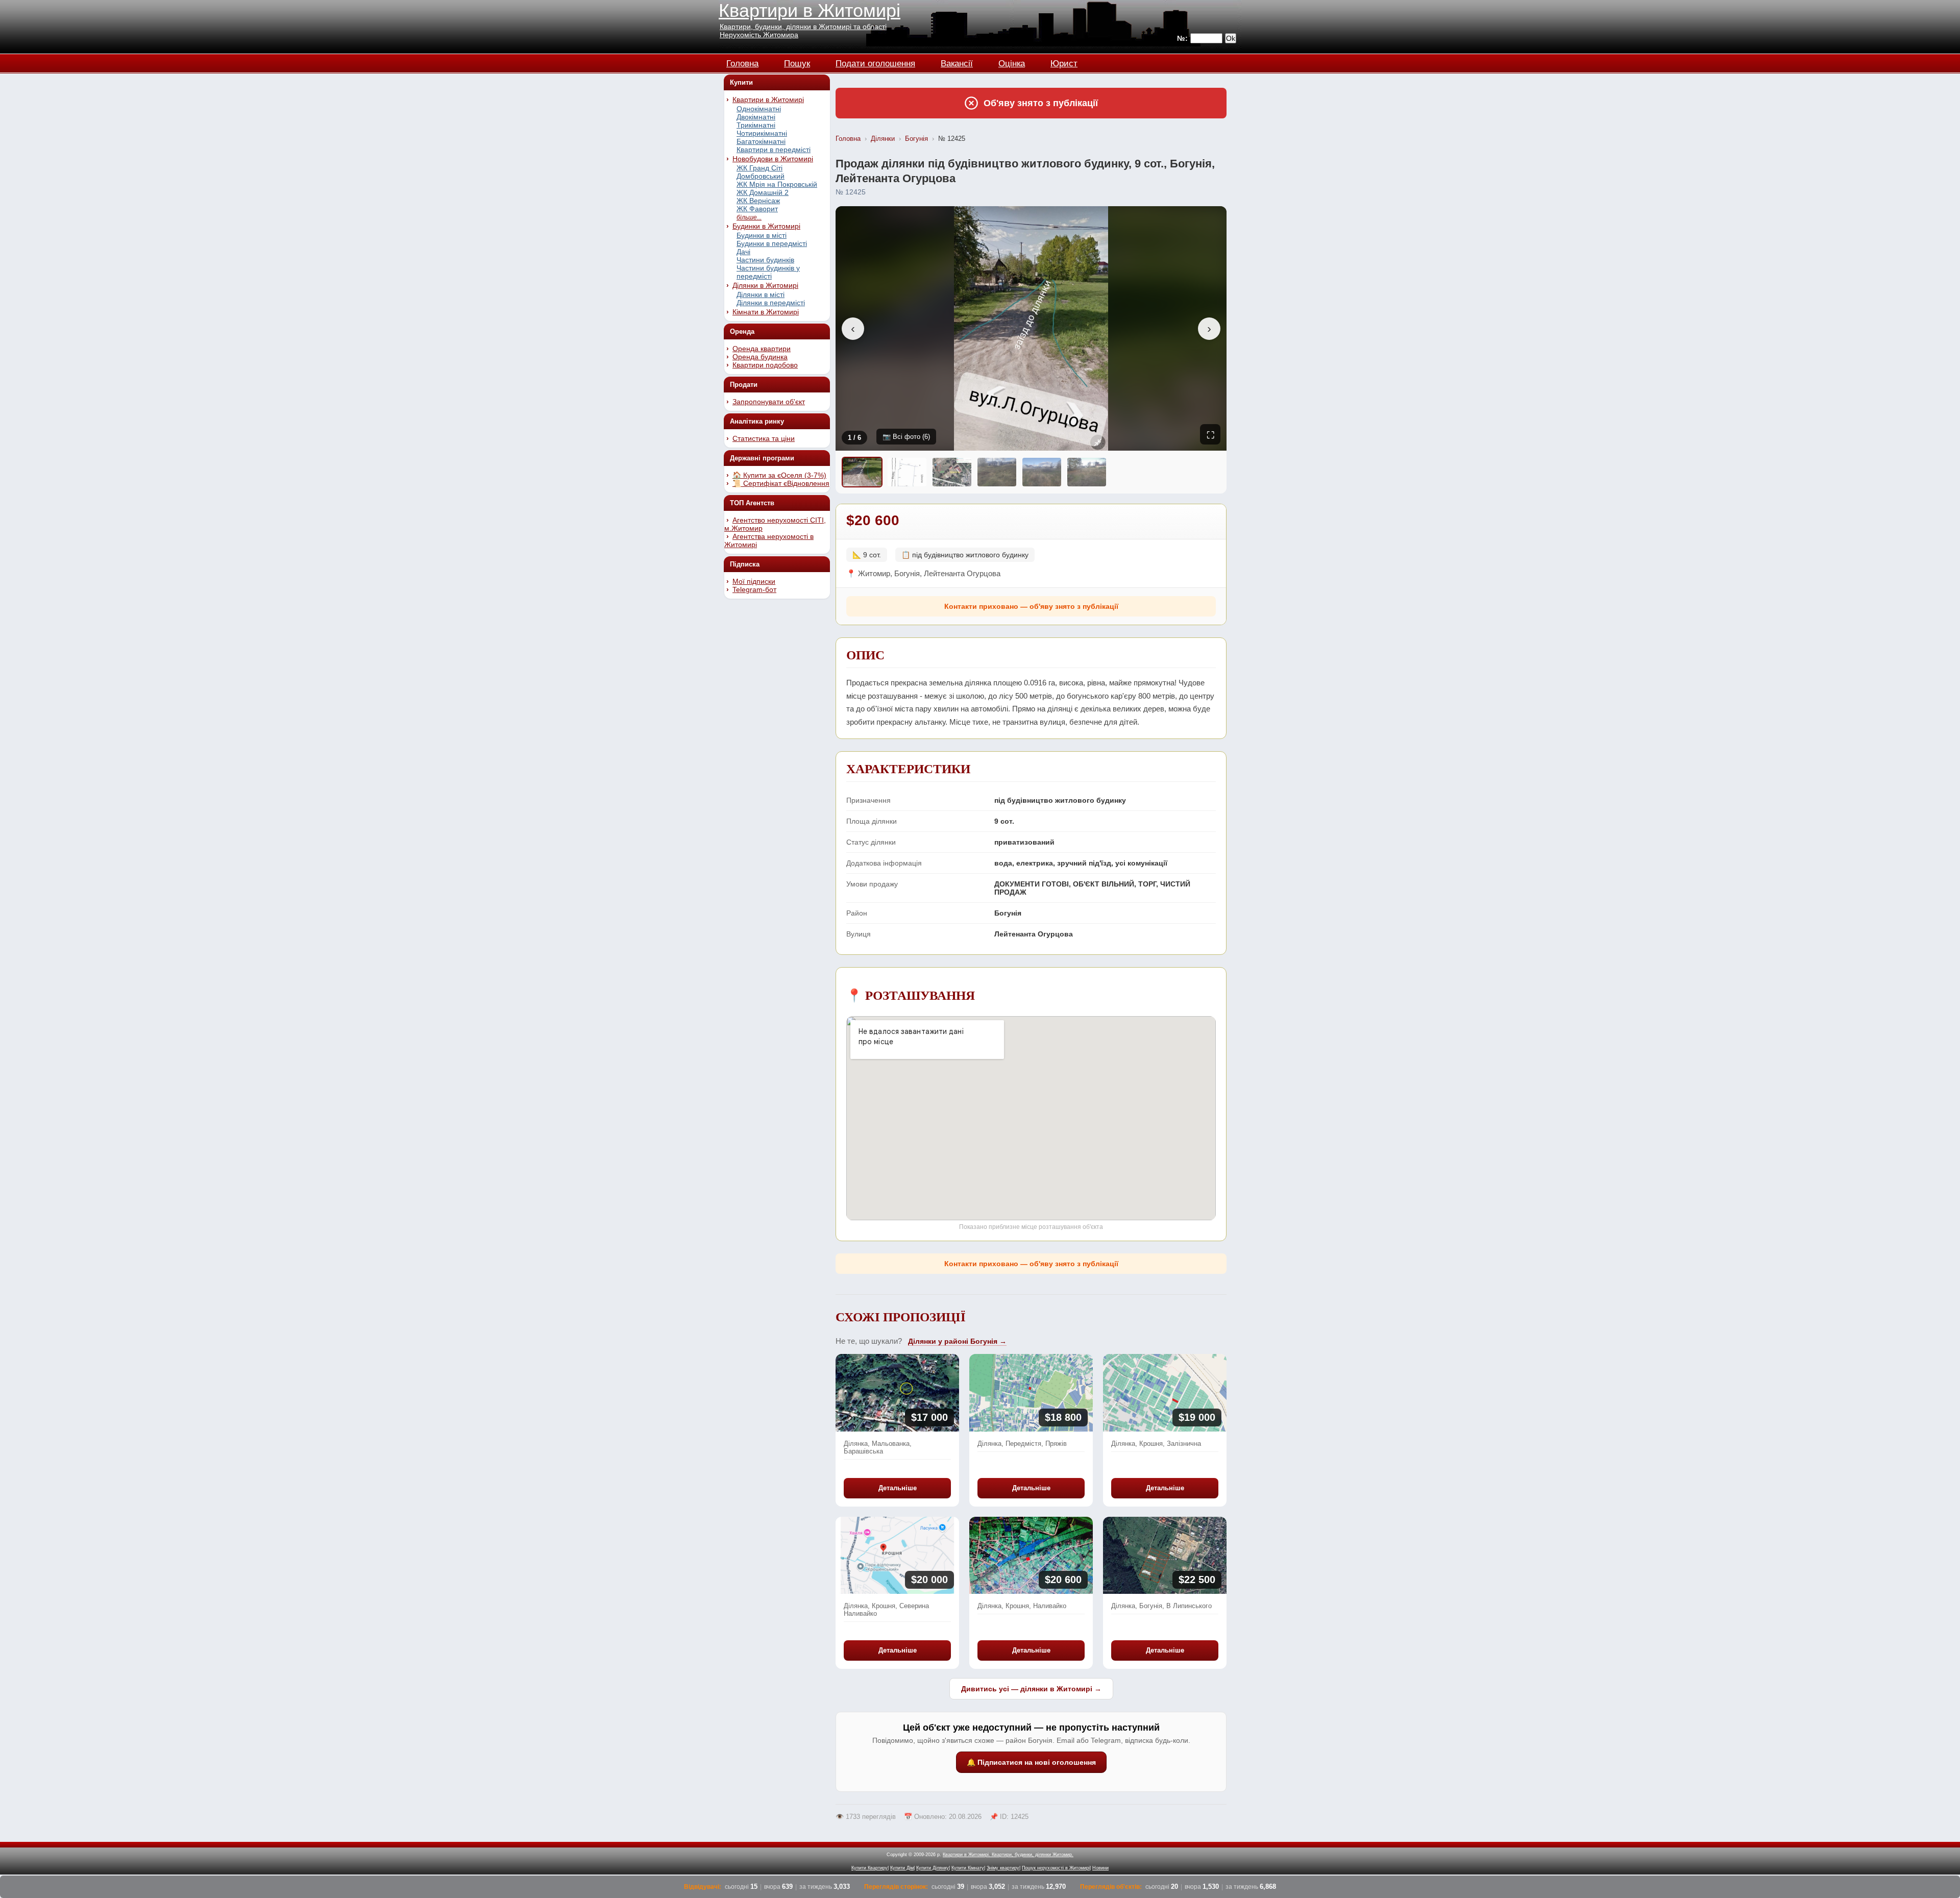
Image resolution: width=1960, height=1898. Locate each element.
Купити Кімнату (968, 1868)
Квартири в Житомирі (810, 10)
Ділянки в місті (761, 294)
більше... (749, 217)
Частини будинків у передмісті (768, 272)
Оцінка (1012, 62)
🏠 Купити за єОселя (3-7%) (779, 475)
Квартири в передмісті (774, 150)
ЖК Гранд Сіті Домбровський (761, 172)
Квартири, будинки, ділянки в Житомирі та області (803, 27)
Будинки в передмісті (772, 243)
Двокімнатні (756, 117)
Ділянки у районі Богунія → (957, 1341)
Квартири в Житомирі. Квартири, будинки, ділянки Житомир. (1008, 1855)
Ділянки (883, 139)
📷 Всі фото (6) (906, 437)
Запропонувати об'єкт (769, 402)
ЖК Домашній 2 (763, 192)
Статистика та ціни (764, 438)
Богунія (916, 139)
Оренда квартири (762, 349)
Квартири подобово (765, 365)
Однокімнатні (759, 109)
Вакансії (957, 62)
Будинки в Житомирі (766, 226)
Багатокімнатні (761, 141)
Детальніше (898, 1488)
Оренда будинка (760, 357)
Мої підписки (754, 581)
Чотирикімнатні (762, 133)
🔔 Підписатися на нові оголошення (1031, 1762)
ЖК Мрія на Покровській (777, 184)
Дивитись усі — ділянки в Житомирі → (1031, 1689)
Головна (742, 62)
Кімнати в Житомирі (766, 312)
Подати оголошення (875, 62)
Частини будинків (765, 260)
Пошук (797, 62)
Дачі (743, 252)
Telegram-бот (754, 589)
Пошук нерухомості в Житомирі (1056, 1868)
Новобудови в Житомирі (773, 159)
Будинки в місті (762, 235)
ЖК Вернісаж (758, 201)
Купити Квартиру (869, 1868)
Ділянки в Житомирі (765, 285)
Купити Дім (902, 1868)
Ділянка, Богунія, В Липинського (1161, 1606)
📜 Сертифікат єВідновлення (781, 483)
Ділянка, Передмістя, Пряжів (1022, 1444)
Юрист (1064, 62)
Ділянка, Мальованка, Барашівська (878, 1447)
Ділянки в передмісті (771, 303)
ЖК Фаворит (757, 209)
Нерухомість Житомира (759, 35)
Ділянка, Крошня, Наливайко (1022, 1606)
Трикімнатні (756, 125)
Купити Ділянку (933, 1868)
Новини (1100, 1868)
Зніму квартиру (1003, 1868)
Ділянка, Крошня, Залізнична (1156, 1444)
